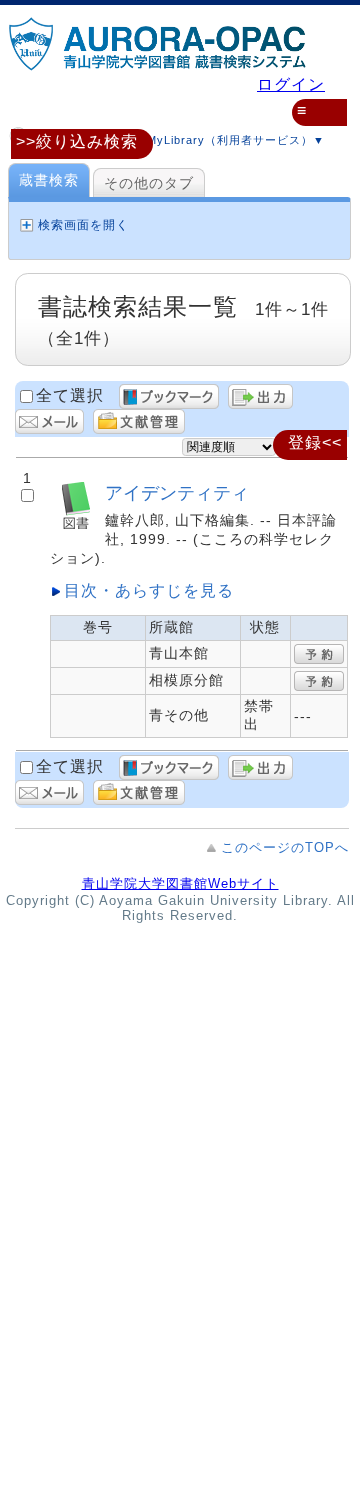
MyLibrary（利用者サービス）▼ (234, 140)
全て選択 (70, 395)
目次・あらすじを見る (149, 590)
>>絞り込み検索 (77, 141)
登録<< (315, 442)
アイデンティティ (177, 492)
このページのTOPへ (285, 847)
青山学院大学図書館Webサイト (180, 883)
